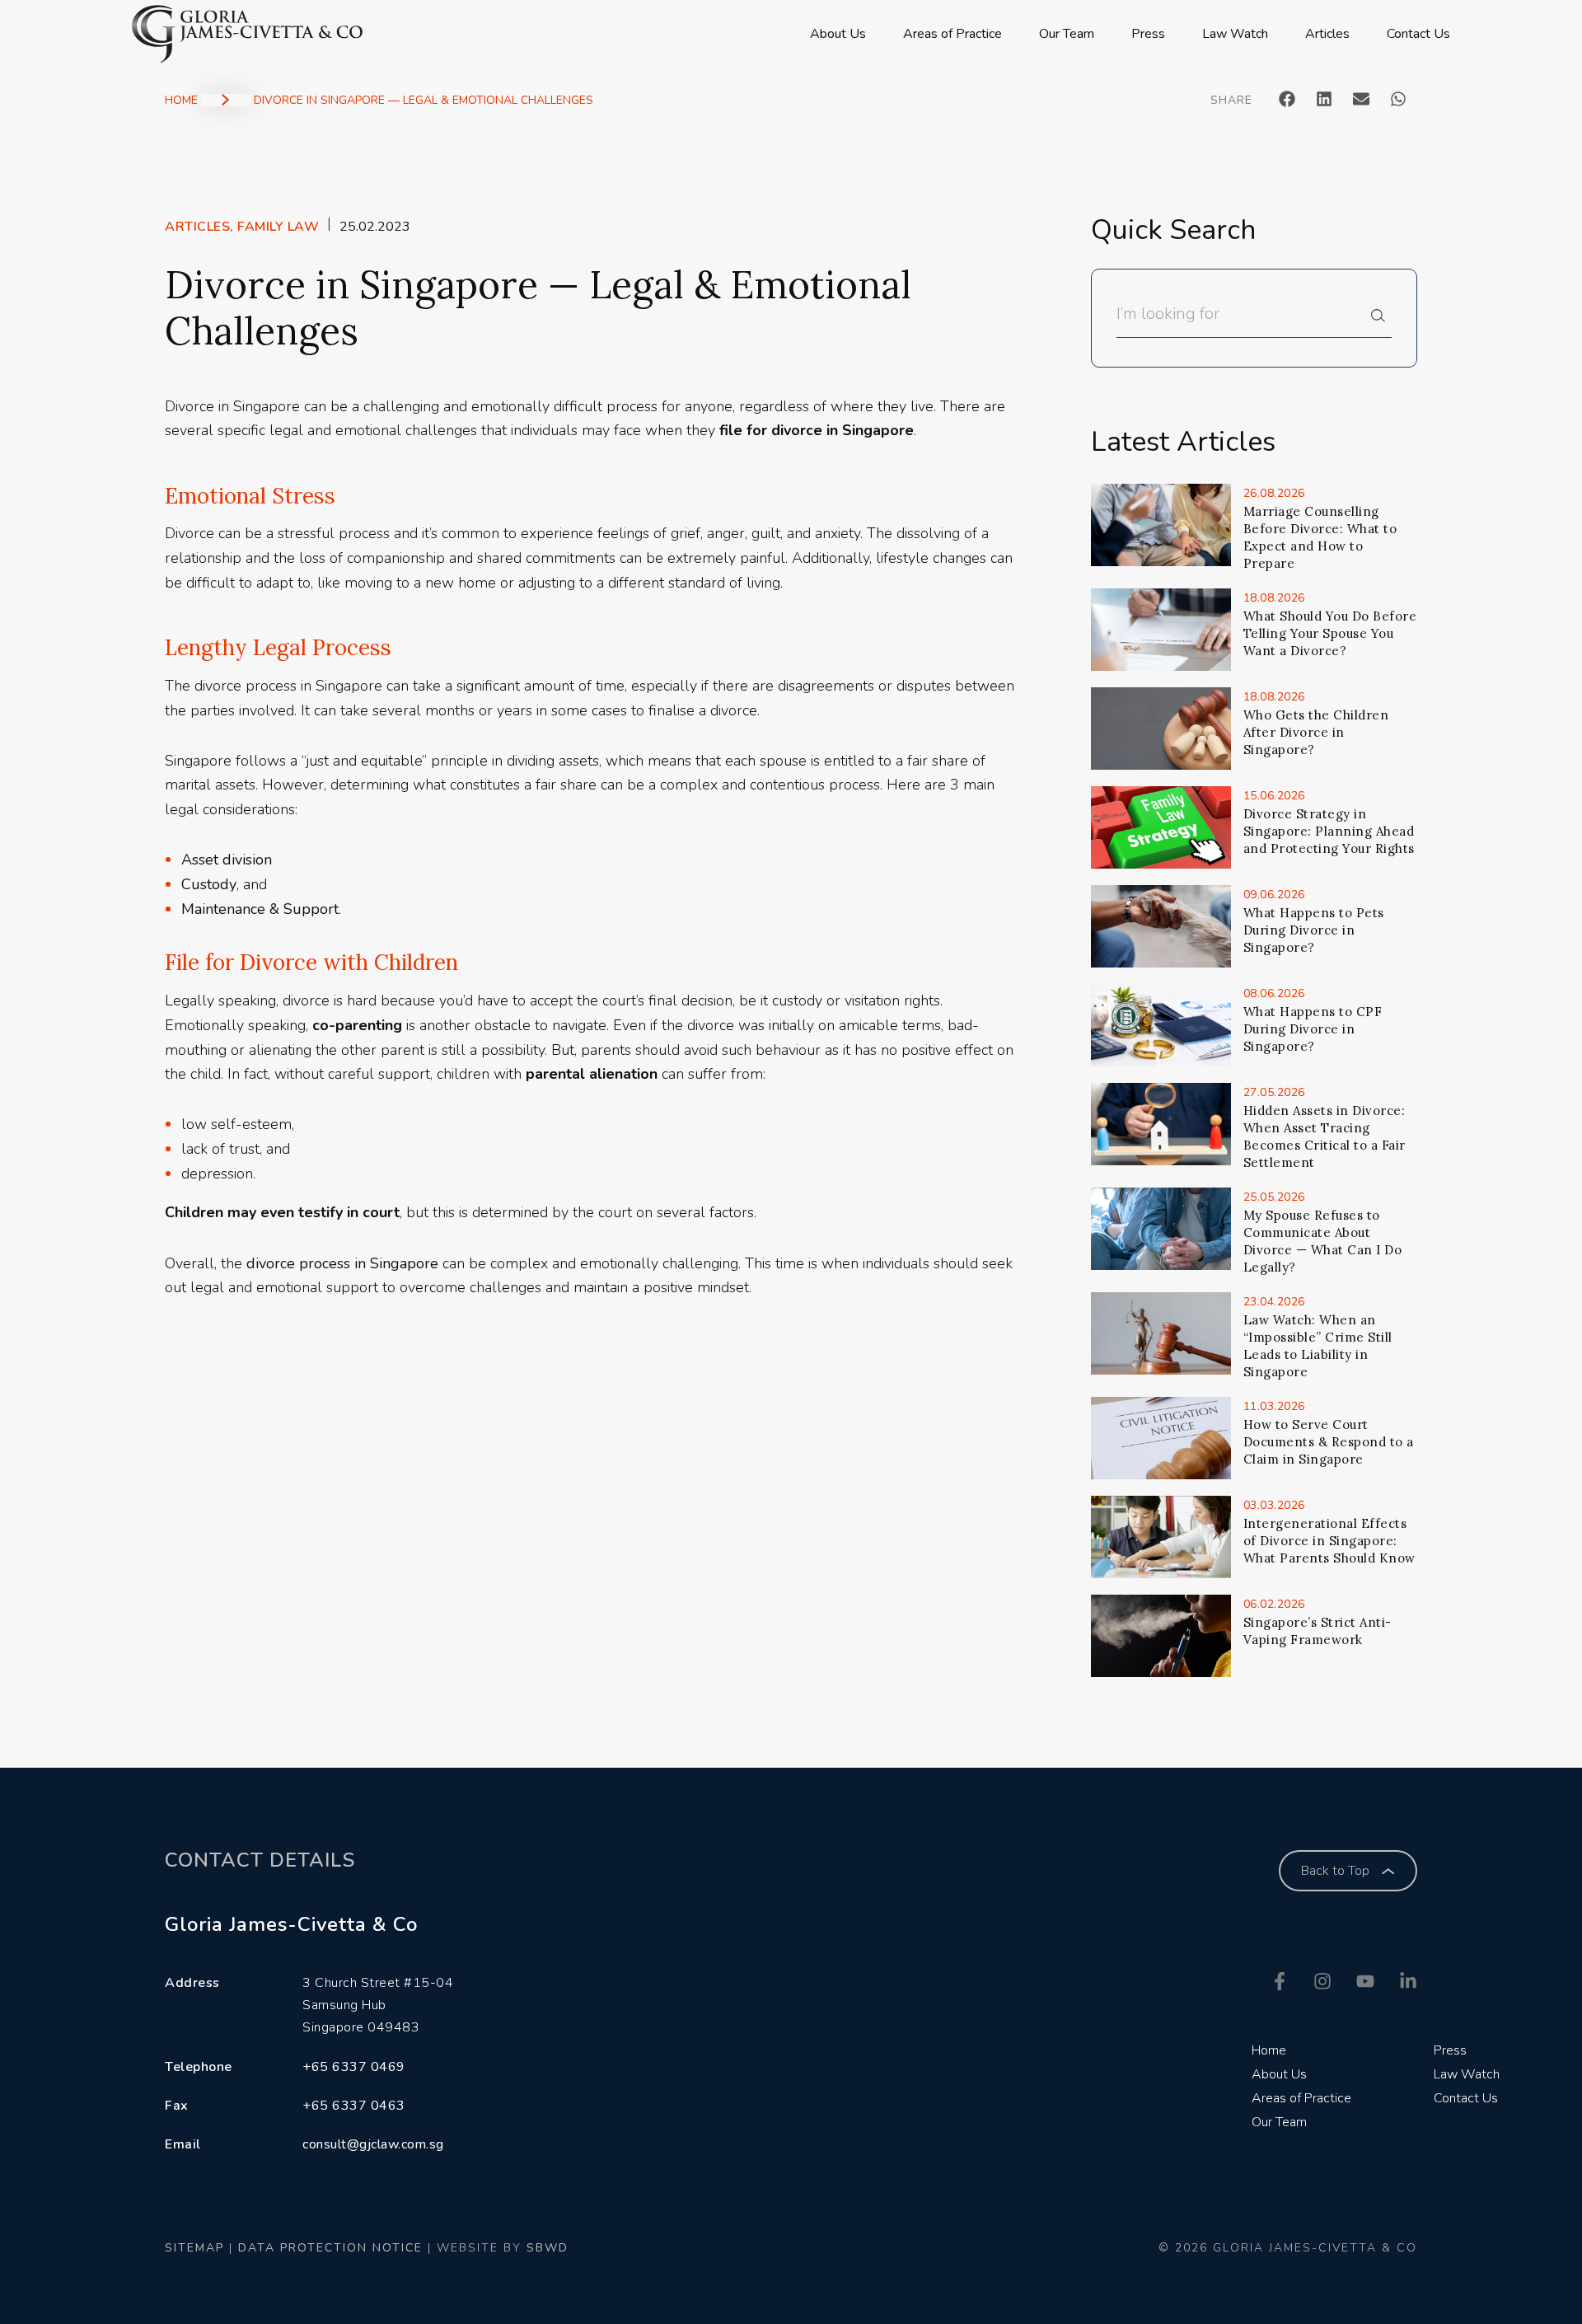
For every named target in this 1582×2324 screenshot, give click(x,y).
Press (1148, 34)
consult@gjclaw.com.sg (373, 2144)
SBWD (548, 2248)
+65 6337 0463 (354, 2106)
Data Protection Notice (330, 2248)
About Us (838, 34)
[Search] (1381, 320)
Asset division (227, 860)
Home (181, 100)
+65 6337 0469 (354, 2067)
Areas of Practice (952, 34)
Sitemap (194, 2248)
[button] (1287, 98)
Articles (1327, 34)
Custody (209, 884)
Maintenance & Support (260, 909)
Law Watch (1235, 34)
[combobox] (1244, 320)
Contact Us (1418, 34)
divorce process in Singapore (342, 1263)
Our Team (1067, 34)
